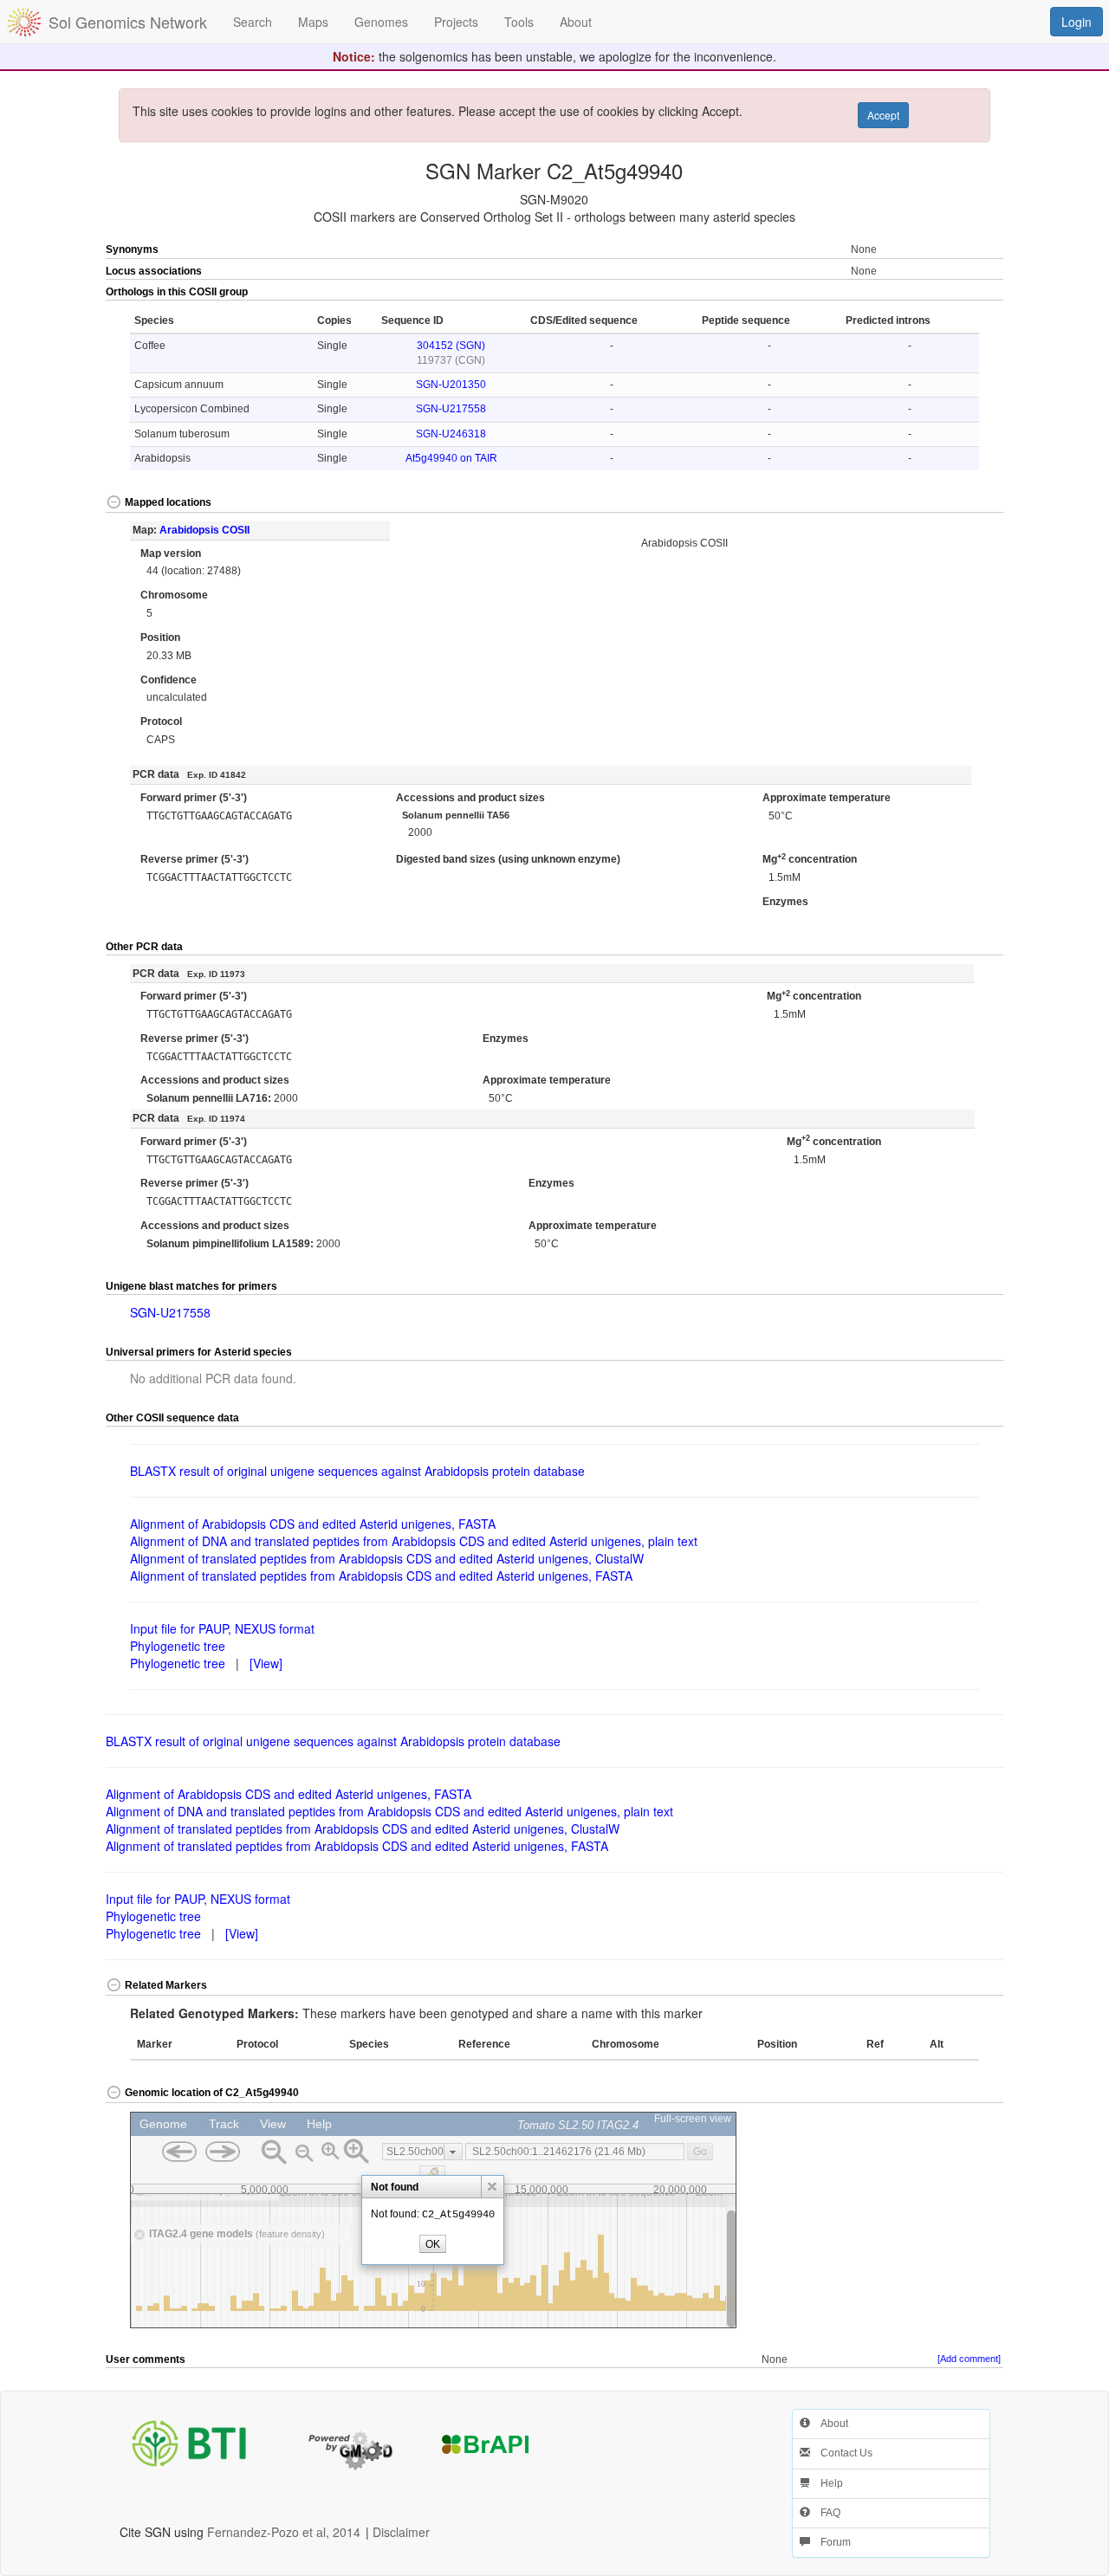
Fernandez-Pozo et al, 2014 (284, 2532)
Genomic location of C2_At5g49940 (212, 2093)
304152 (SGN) (451, 346)
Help (827, 2483)
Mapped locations (168, 502)
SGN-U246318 (451, 434)
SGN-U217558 (451, 409)
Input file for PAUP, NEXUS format (222, 1628)
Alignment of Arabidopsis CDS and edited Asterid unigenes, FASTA (313, 1524)
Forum (830, 2542)
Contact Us (841, 2453)
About (829, 2424)
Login (1077, 22)
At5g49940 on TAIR (451, 458)
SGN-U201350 (451, 385)
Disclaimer (401, 2532)
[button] (959, 293)
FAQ (825, 2513)
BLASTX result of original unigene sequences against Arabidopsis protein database (357, 1471)
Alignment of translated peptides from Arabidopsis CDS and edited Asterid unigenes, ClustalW (387, 1558)
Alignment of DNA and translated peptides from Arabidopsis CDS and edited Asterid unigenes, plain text (414, 1541)
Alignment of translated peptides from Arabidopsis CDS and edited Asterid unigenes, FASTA (381, 1576)
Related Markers (166, 1985)
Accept (883, 115)
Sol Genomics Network (128, 22)
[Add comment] (969, 2359)
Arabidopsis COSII (204, 530)
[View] (266, 1663)
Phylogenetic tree (178, 1646)
